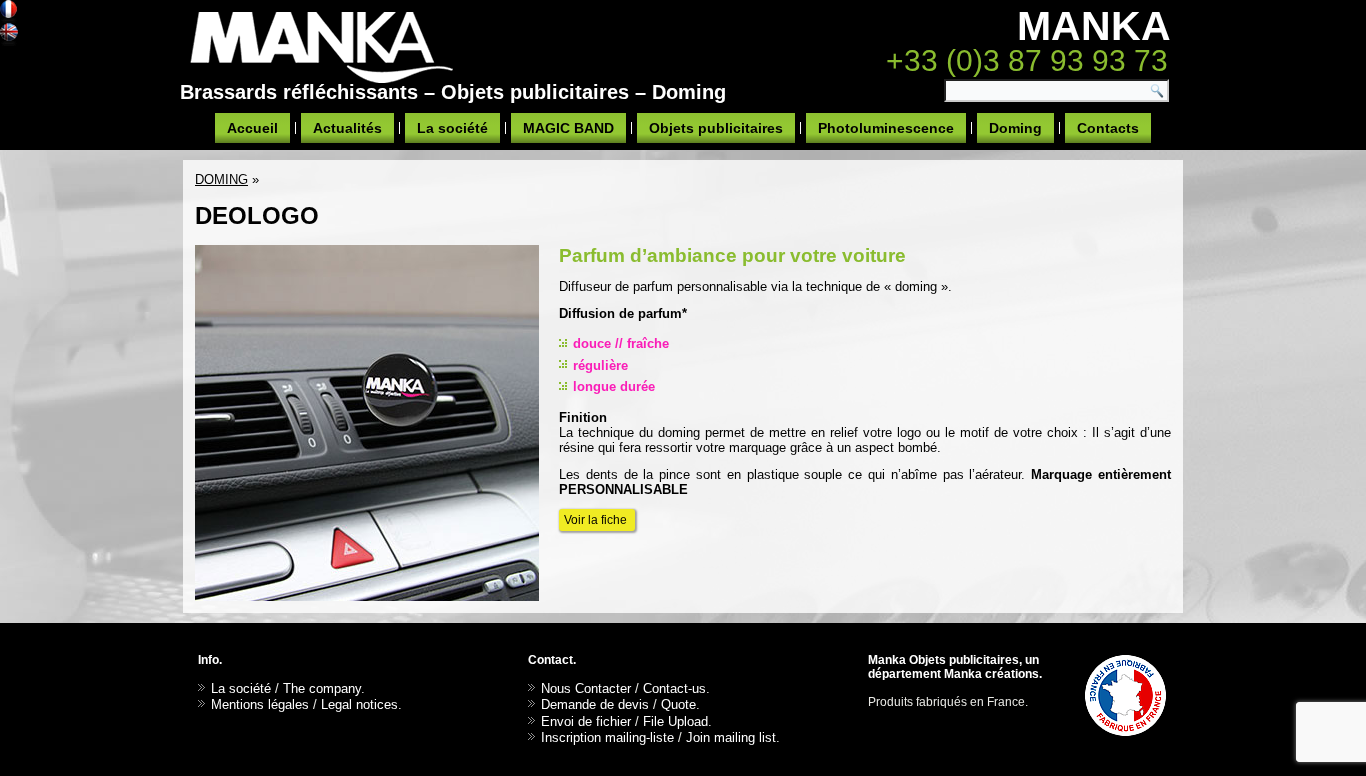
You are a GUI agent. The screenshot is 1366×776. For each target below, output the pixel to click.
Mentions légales (260, 704)
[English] (9, 34)
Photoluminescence (886, 128)
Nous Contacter (586, 688)
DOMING (221, 179)
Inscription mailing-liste (607, 737)
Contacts (1108, 128)
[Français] (9, 11)
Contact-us (674, 688)
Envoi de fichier (586, 721)
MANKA (1094, 26)
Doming (1015, 128)
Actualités (347, 128)
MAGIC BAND (568, 128)
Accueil (252, 128)
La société (452, 128)
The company (322, 688)
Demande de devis (595, 704)
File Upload (675, 721)
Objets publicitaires (716, 128)
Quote (678, 704)
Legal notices (359, 704)
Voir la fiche (597, 520)
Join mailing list (731, 737)
